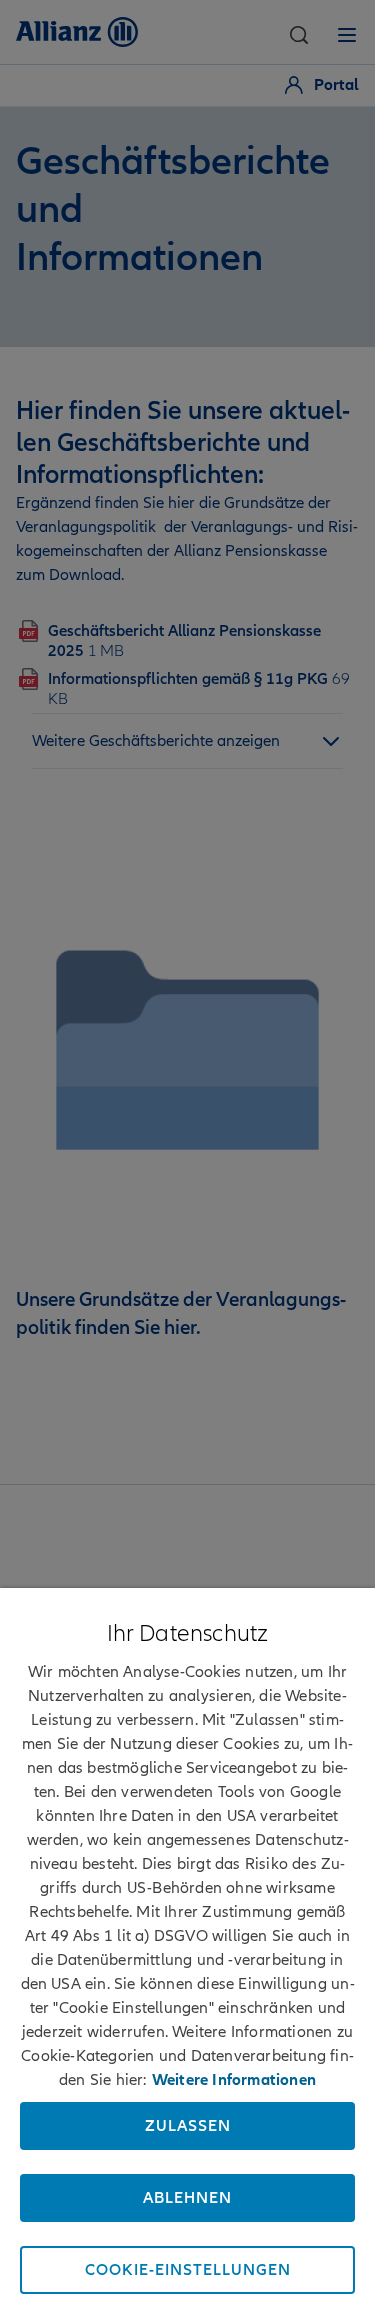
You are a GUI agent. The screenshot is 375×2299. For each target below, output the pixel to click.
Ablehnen (187, 2198)
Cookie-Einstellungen (188, 2270)
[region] (187, 1943)
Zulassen (188, 2126)
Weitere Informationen (234, 2080)
